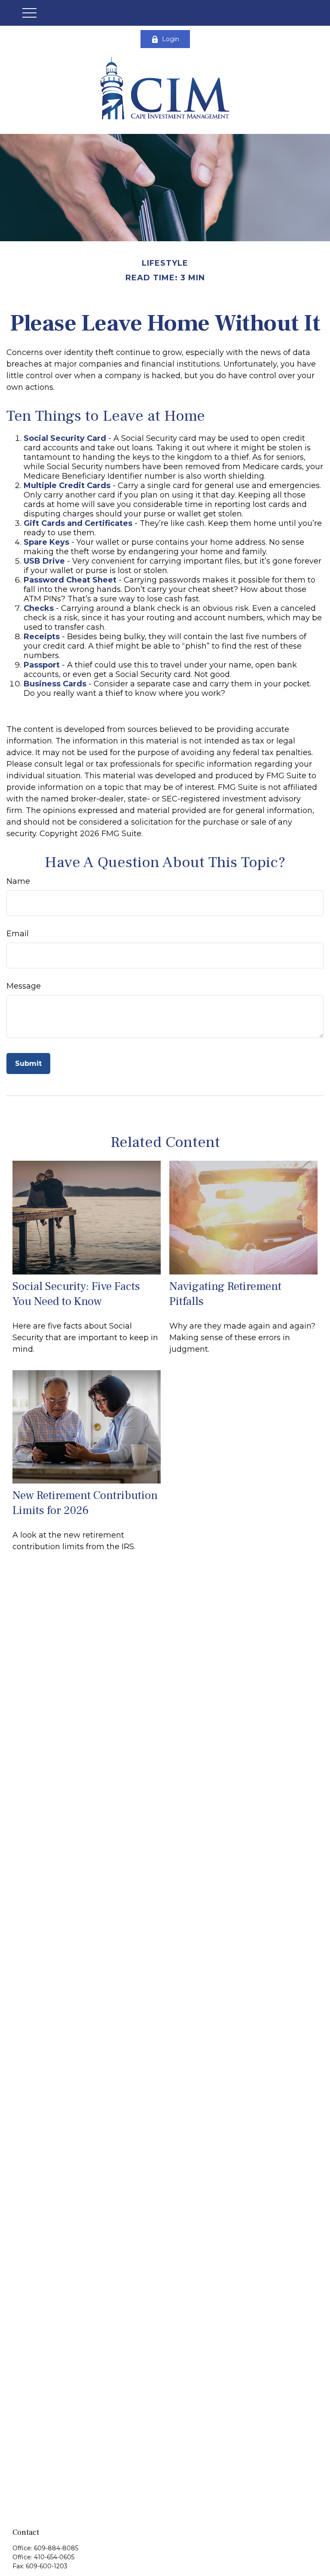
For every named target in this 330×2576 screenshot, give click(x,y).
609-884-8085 (56, 2548)
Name (18, 881)
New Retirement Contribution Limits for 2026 (85, 1503)
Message (24, 986)
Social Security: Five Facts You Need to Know (76, 1294)
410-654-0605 (54, 2557)
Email (18, 934)
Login (171, 39)
